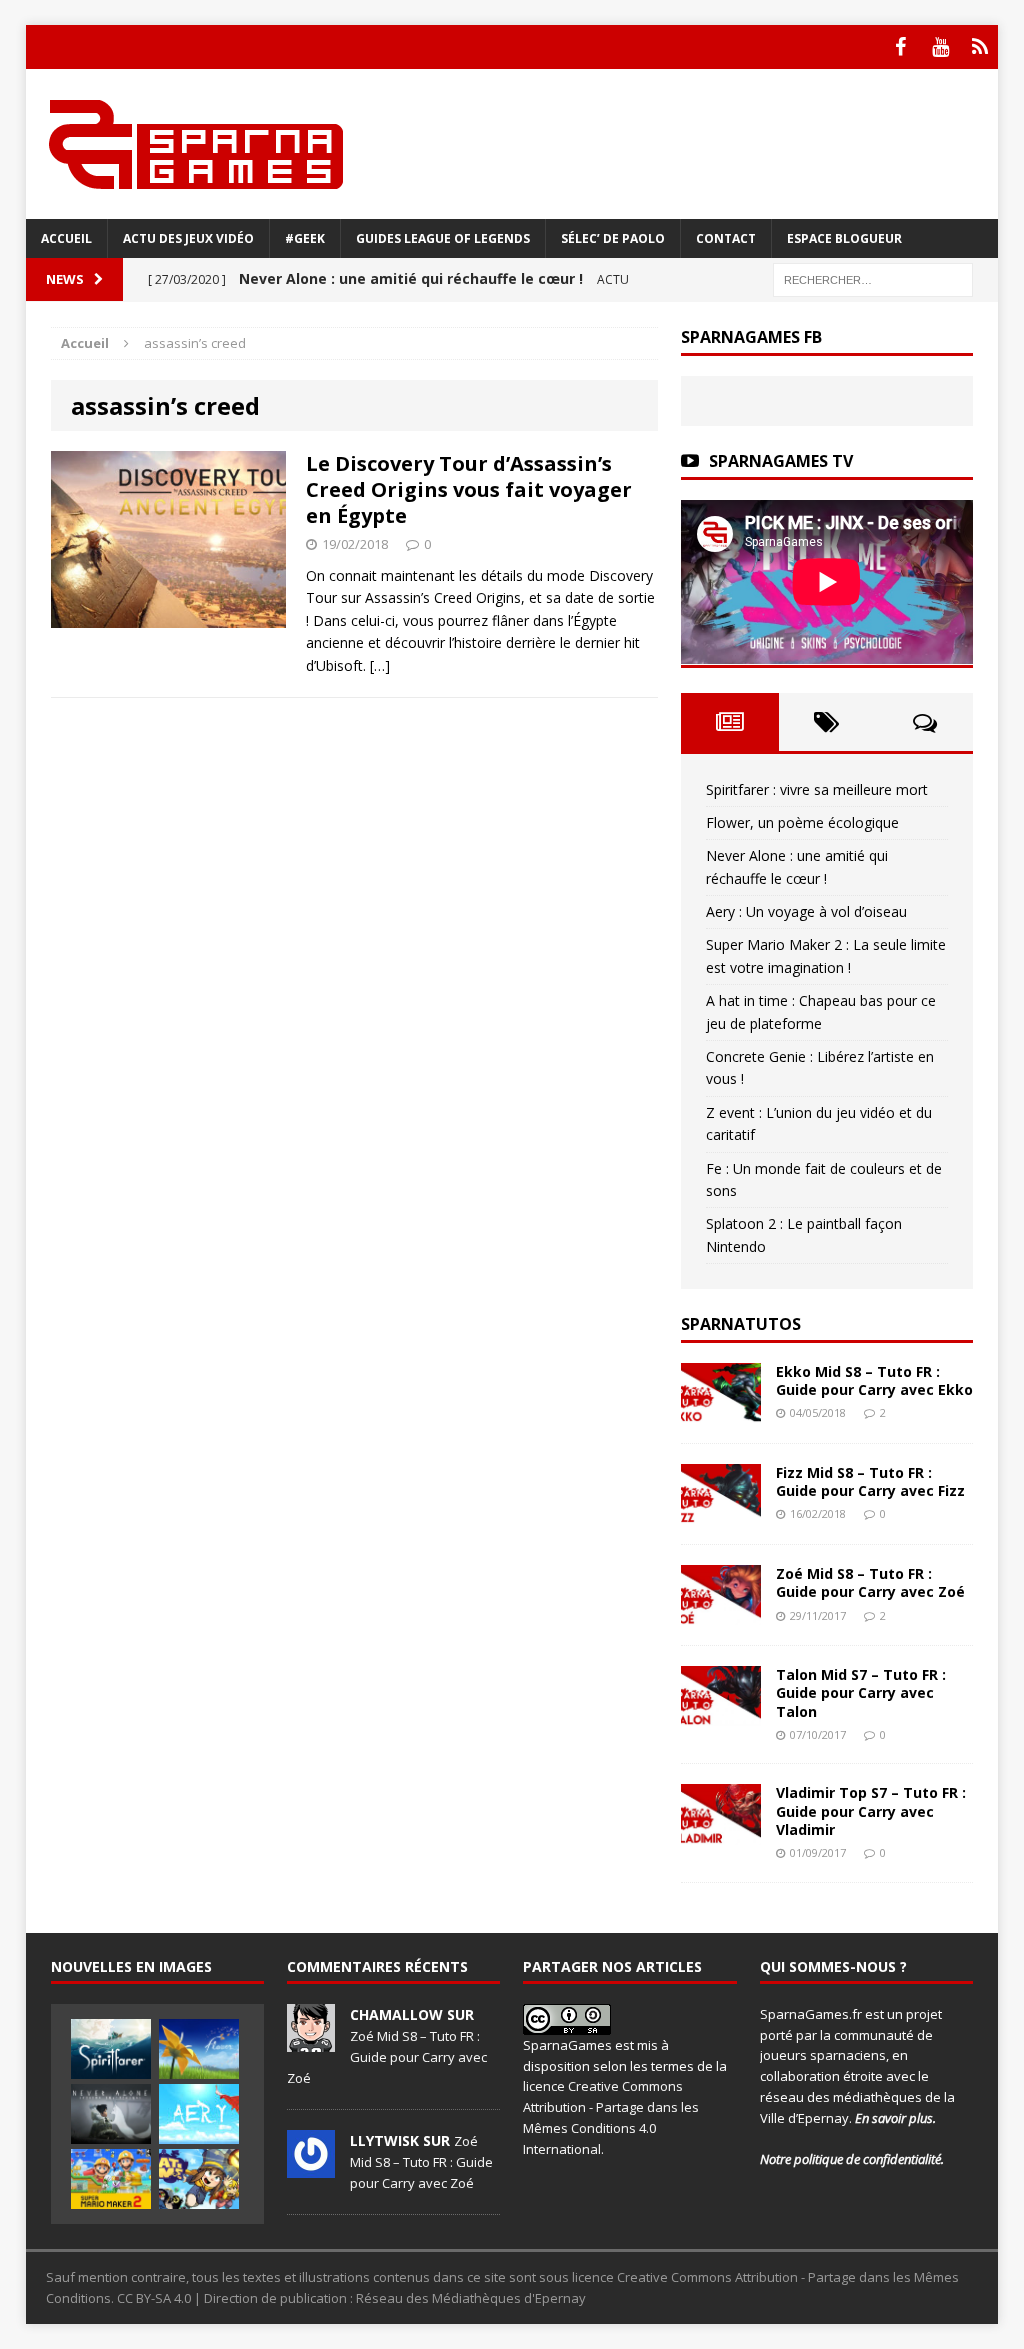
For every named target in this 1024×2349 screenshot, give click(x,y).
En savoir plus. (895, 2118)
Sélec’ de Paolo (613, 238)
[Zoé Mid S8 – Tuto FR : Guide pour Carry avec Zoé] (721, 1613)
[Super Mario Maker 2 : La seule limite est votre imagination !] (111, 2179)
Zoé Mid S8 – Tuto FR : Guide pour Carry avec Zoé (870, 1582)
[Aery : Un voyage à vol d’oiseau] (199, 2114)
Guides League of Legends (443, 238)
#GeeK (305, 238)
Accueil (66, 238)
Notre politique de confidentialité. (852, 2159)
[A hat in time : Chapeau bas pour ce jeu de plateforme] (199, 2179)
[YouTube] (940, 47)
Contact (726, 238)
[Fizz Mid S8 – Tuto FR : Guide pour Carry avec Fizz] (721, 1512)
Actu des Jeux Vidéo (188, 238)
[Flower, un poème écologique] (199, 2049)
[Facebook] (900, 47)
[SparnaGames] (512, 144)
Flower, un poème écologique (802, 822)
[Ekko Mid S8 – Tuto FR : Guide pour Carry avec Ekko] (721, 1411)
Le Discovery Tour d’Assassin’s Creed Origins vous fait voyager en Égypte (469, 489)
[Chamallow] (311, 2041)
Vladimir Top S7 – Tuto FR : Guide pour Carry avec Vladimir (871, 1810)
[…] (380, 665)
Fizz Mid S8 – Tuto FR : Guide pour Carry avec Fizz (870, 1481)
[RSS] (980, 47)
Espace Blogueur (844, 238)
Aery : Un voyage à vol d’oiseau (806, 911)
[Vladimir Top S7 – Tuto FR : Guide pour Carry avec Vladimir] (721, 1832)
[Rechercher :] (873, 278)
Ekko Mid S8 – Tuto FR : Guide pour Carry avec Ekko (874, 1380)
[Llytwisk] (311, 2167)
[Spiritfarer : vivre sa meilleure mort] (111, 2049)
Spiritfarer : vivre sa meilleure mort (817, 789)
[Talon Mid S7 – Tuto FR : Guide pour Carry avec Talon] (721, 1714)
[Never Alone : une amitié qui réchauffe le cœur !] (111, 2114)
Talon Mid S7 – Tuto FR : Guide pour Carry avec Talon (861, 1692)
